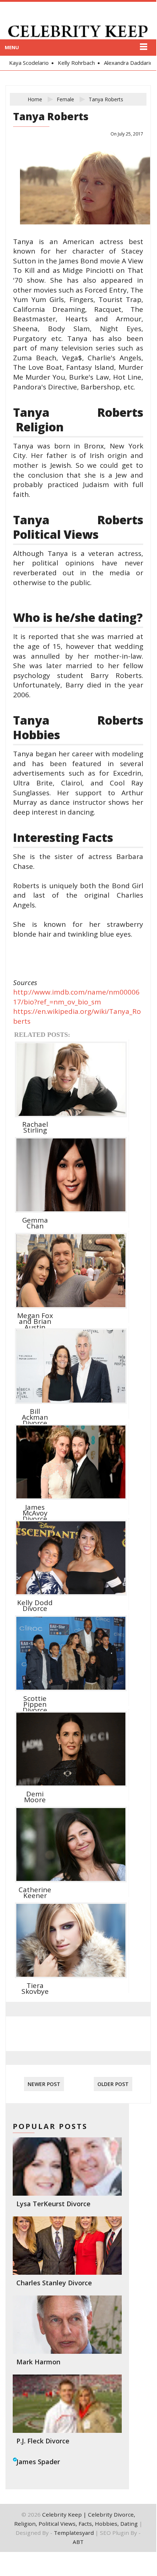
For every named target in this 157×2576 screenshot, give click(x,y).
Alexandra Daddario (125, 63)
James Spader (38, 2462)
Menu (12, 47)
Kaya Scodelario (25, 63)
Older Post (113, 2084)
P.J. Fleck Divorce (43, 2441)
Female (65, 99)
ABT (78, 2542)
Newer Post (44, 2084)
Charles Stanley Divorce (54, 2283)
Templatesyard (74, 2533)
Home (35, 99)
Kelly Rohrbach (73, 63)
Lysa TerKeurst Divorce (53, 2204)
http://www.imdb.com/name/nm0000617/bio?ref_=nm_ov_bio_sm (76, 997)
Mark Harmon (38, 2362)
